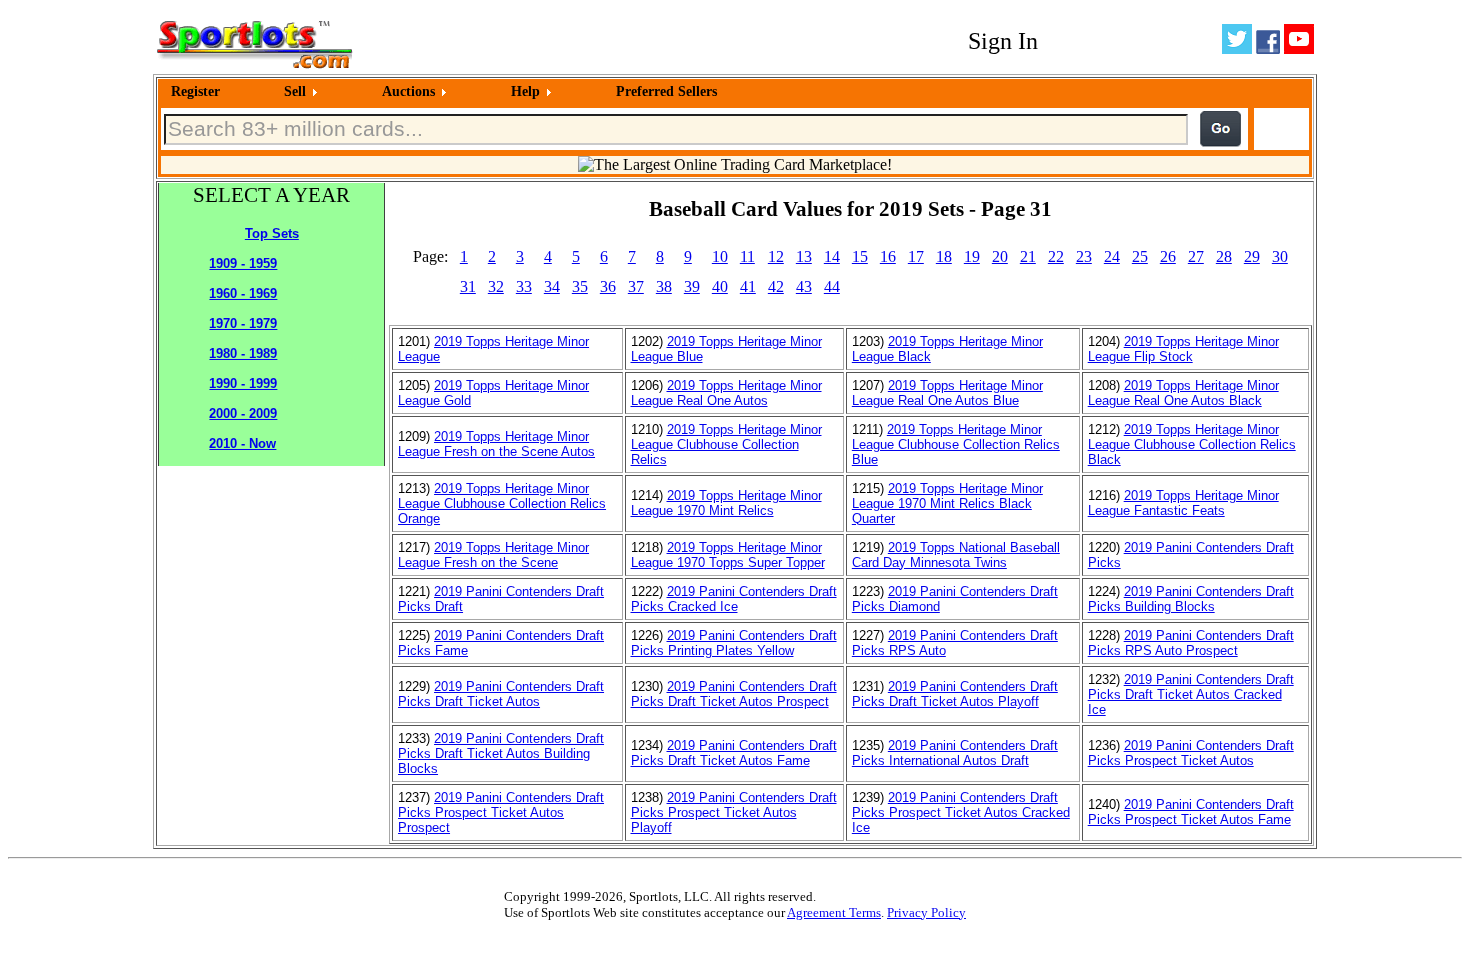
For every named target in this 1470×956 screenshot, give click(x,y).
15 (860, 256)
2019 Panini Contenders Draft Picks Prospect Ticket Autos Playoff (734, 812)
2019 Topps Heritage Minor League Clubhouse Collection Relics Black (1192, 444)
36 (608, 286)
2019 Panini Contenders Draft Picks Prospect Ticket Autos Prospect (501, 812)
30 (1280, 256)
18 (944, 256)
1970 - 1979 (243, 323)
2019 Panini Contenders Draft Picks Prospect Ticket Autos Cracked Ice (961, 812)
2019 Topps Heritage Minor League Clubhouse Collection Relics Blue (956, 444)
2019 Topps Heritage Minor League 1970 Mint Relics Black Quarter (947, 503)
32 (496, 286)
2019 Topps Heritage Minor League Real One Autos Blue (947, 393)
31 (468, 286)
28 (1224, 256)
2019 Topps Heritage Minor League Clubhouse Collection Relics (726, 444)
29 (1252, 256)
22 (1056, 256)
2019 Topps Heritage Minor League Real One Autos (726, 393)
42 (776, 286)
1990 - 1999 (243, 383)
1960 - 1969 (243, 293)
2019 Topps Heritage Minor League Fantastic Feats (1183, 503)
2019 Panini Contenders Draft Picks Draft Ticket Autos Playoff (955, 694)
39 (692, 286)
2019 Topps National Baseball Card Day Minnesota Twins (956, 555)
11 (747, 256)
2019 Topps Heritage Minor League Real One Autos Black (1183, 393)
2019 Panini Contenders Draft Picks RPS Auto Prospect (1191, 643)
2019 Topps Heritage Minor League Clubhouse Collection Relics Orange (502, 503)
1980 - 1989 (243, 353)
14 (832, 256)
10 (720, 256)
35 (580, 286)
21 (1028, 256)
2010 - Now (242, 443)
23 (1084, 256)
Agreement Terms (834, 912)
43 (804, 286)
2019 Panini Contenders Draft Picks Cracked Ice (734, 599)
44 (832, 286)
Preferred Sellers (666, 91)
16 (888, 256)
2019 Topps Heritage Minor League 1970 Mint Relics (726, 503)
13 (804, 256)
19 (972, 256)
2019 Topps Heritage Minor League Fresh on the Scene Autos (496, 444)
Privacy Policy (926, 912)
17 (916, 256)
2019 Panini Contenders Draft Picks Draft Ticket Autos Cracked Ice (1191, 694)
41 (748, 286)
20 (1000, 256)
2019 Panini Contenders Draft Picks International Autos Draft (955, 753)
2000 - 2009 (243, 413)
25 (1140, 256)
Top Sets (272, 233)
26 (1168, 256)
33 (524, 286)
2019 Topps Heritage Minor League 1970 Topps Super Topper (728, 555)
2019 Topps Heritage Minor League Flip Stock (1183, 349)
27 (1196, 256)
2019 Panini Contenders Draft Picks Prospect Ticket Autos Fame (1191, 812)
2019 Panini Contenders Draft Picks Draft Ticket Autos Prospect (734, 694)
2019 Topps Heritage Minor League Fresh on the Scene (493, 555)
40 (720, 286)
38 (664, 286)
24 (1112, 256)
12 (776, 256)
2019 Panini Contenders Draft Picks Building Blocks (1191, 599)
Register (195, 91)
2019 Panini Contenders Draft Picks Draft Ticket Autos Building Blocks (501, 753)
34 (552, 286)
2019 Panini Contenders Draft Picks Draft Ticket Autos (501, 694)
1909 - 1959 (243, 263)
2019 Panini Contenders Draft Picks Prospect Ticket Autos (1191, 753)
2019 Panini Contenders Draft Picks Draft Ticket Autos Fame (734, 753)
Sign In (1003, 41)
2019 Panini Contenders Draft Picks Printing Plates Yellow (734, 643)
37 (636, 286)
